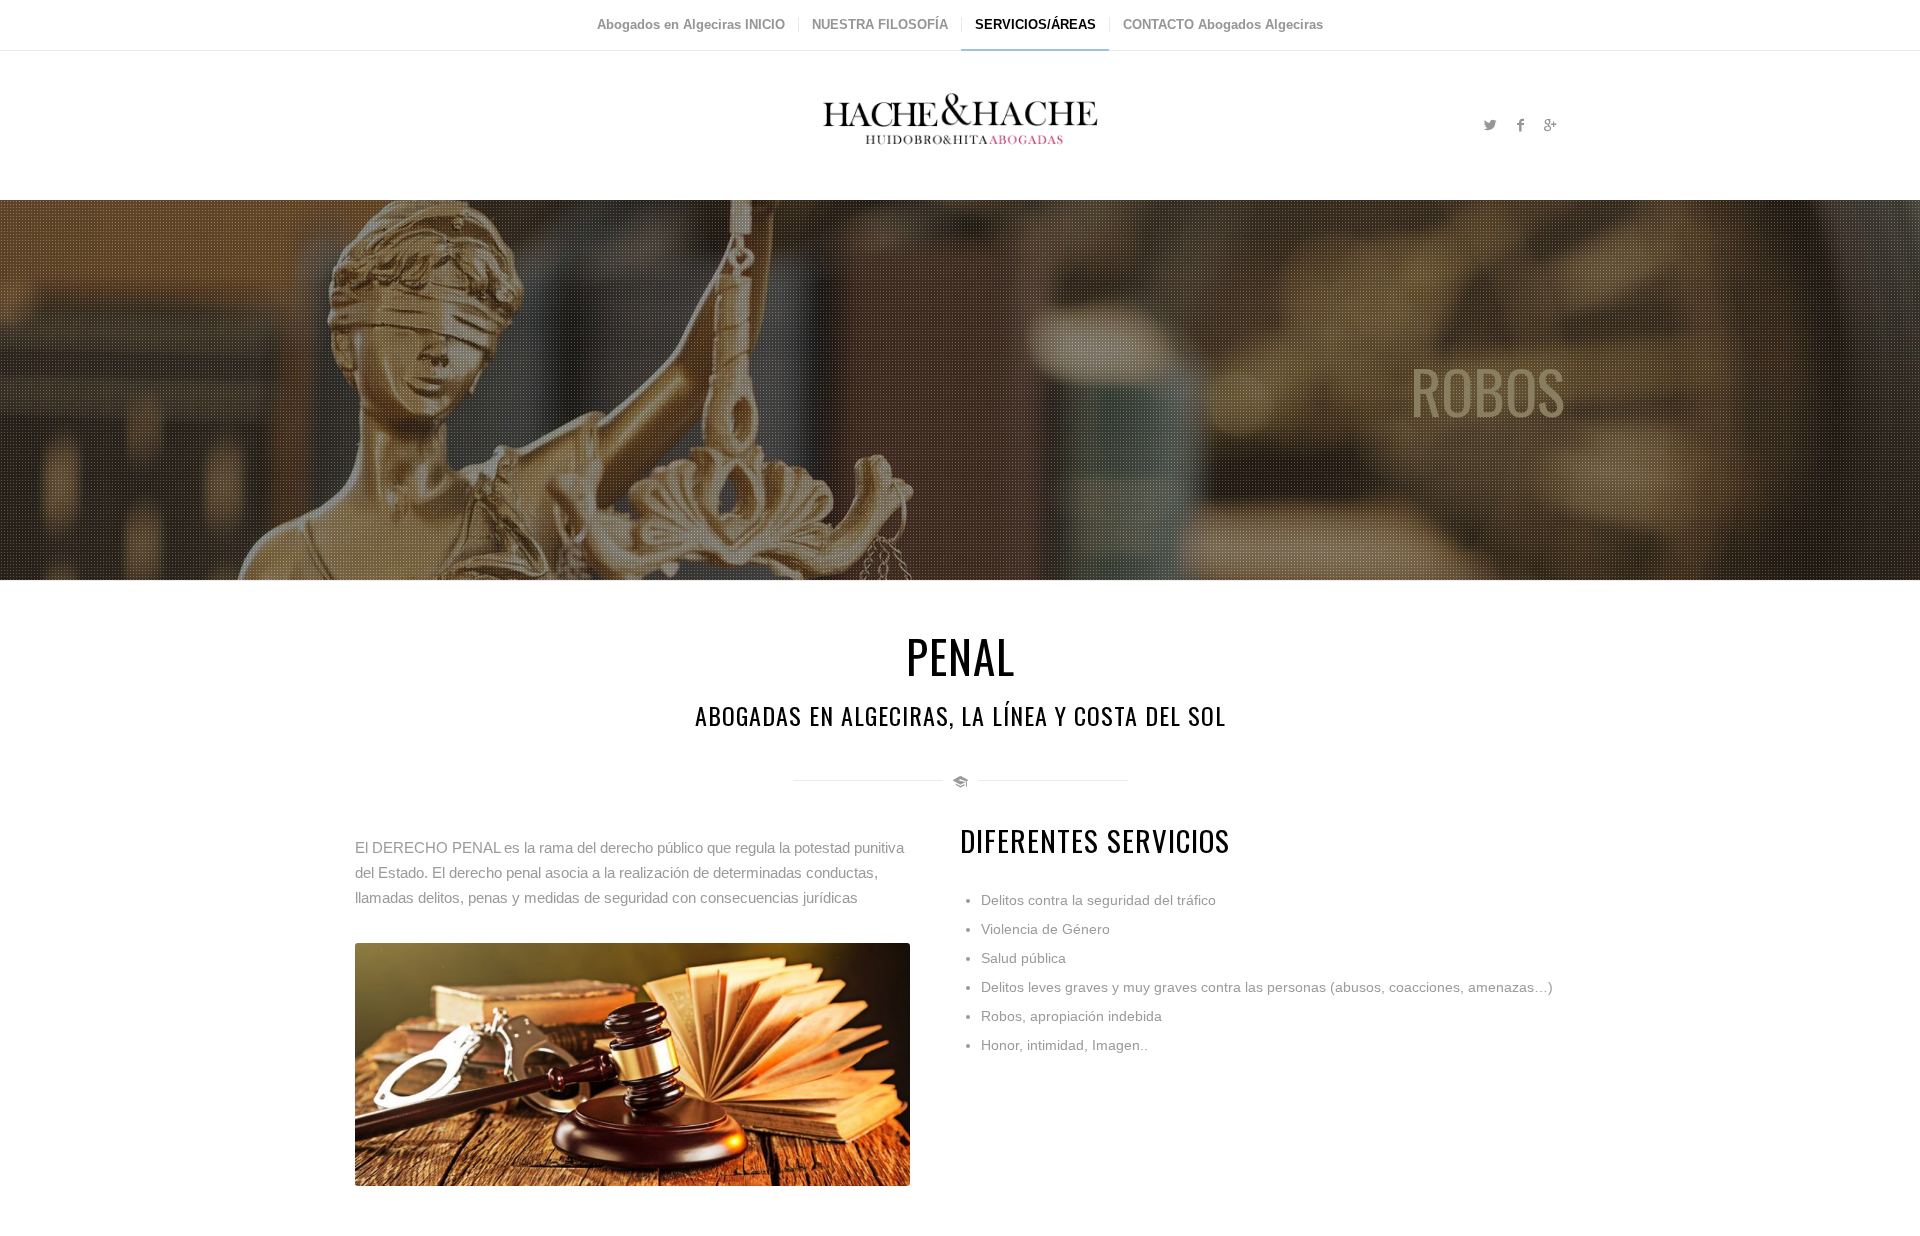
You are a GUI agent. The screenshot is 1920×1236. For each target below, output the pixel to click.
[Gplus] (1550, 125)
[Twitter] (1490, 125)
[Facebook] (1520, 125)
